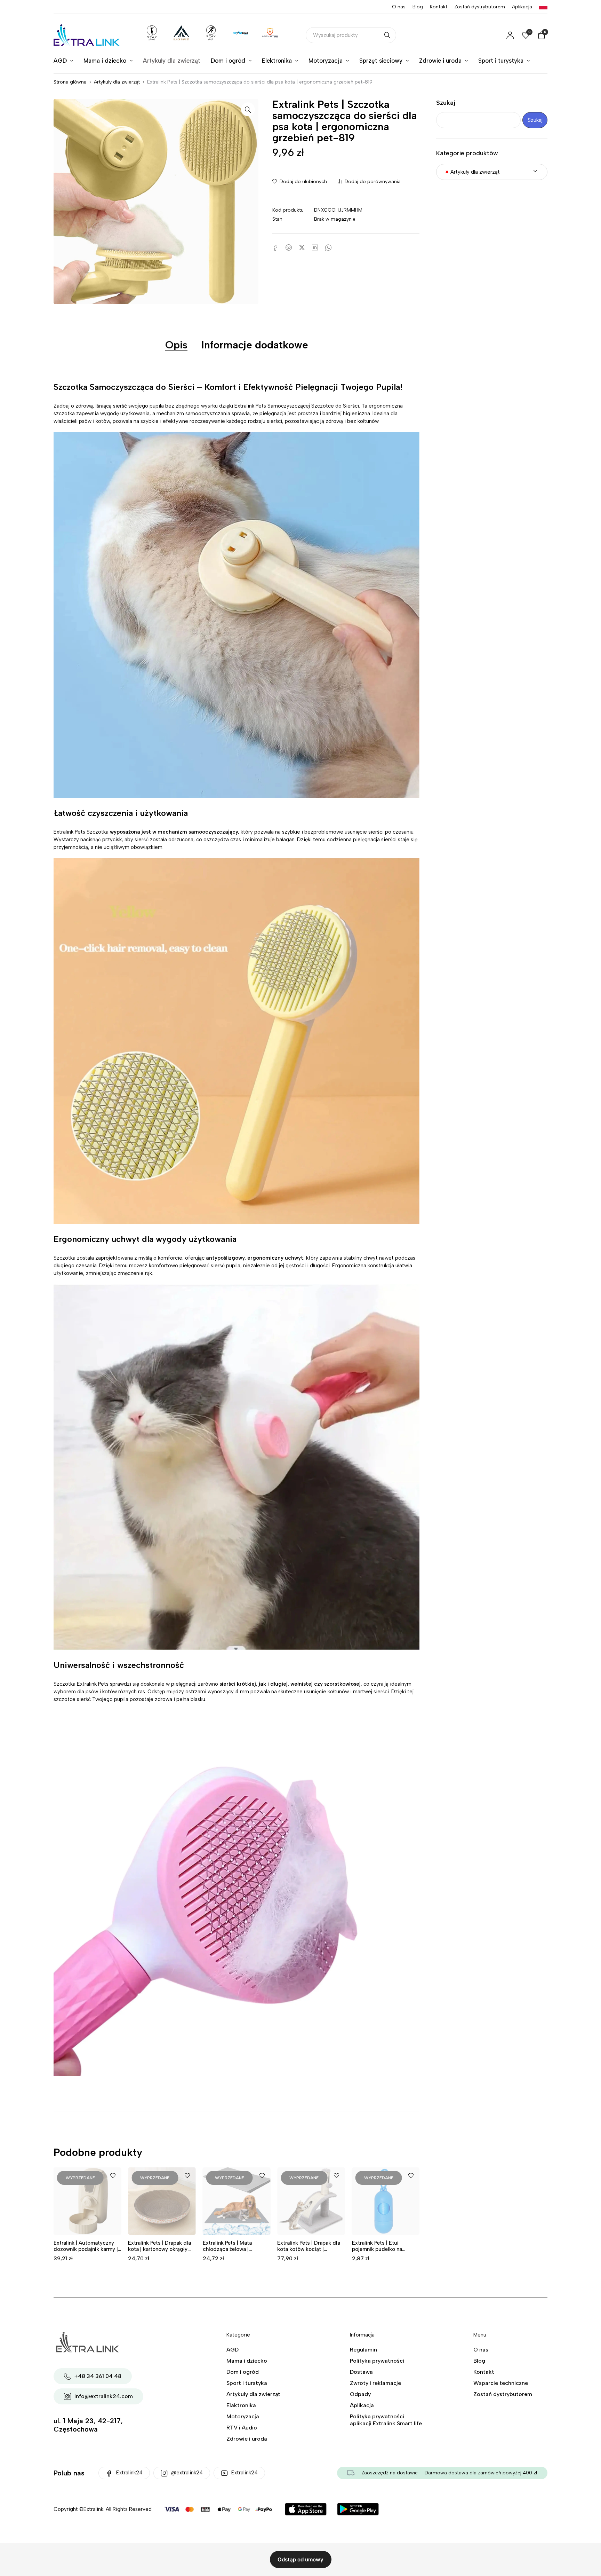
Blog (418, 7)
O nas (399, 7)
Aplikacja (522, 7)
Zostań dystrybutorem (480, 7)
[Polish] (543, 7)
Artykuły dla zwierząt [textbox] (472, 172)
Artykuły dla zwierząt (117, 82)
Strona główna (70, 82)
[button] (248, 109)
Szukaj (446, 103)
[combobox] (492, 172)
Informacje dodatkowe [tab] (255, 345)
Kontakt (439, 7)
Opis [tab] (176, 345)
